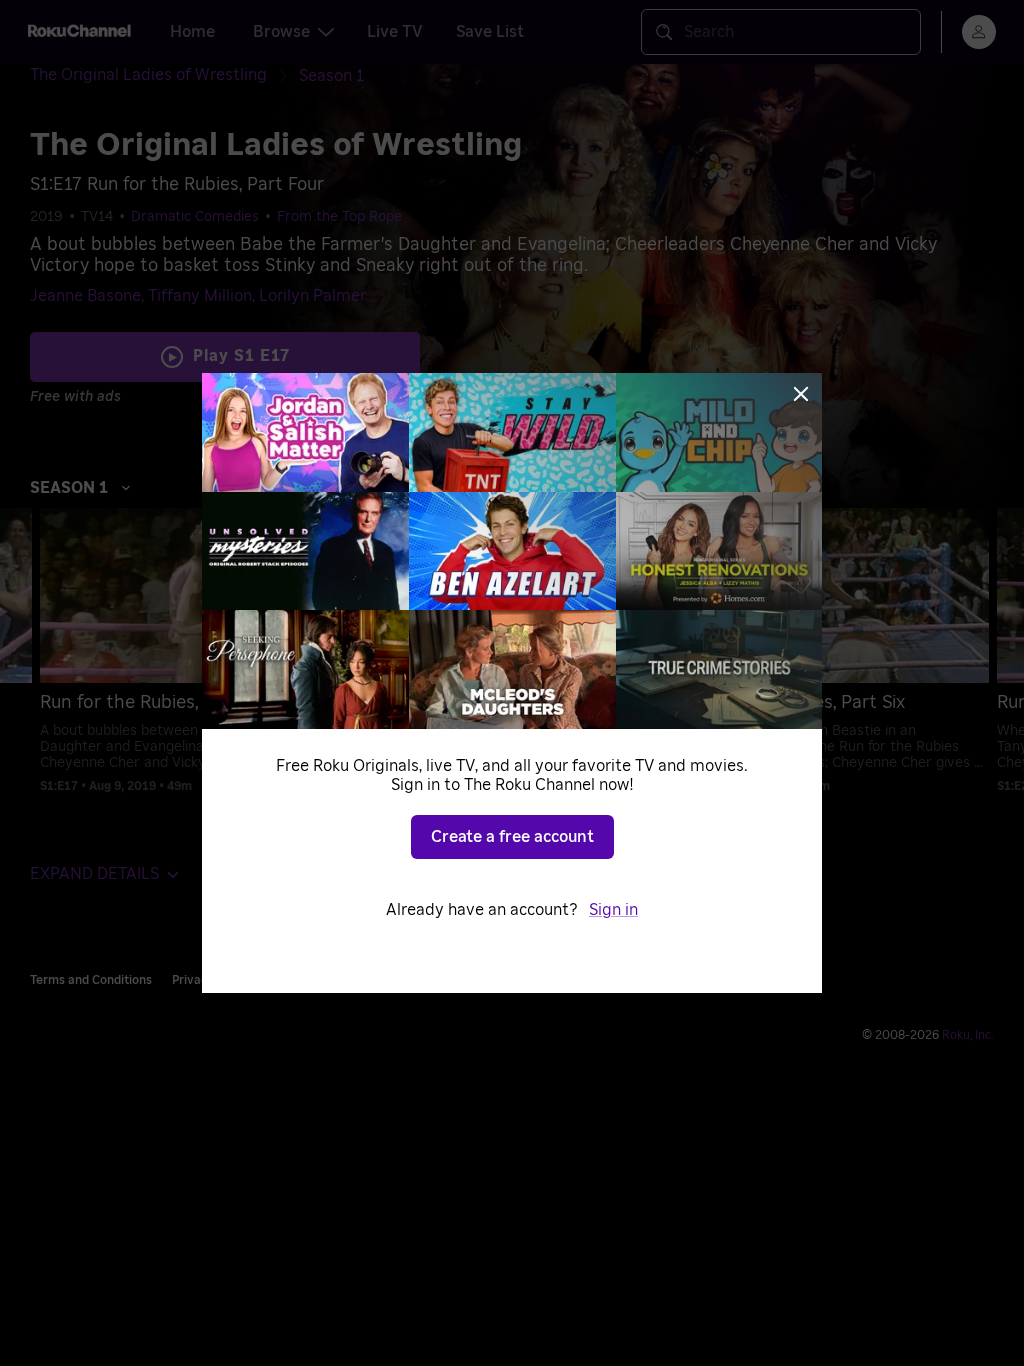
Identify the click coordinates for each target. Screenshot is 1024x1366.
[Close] (801, 394)
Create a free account (512, 837)
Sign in (613, 910)
